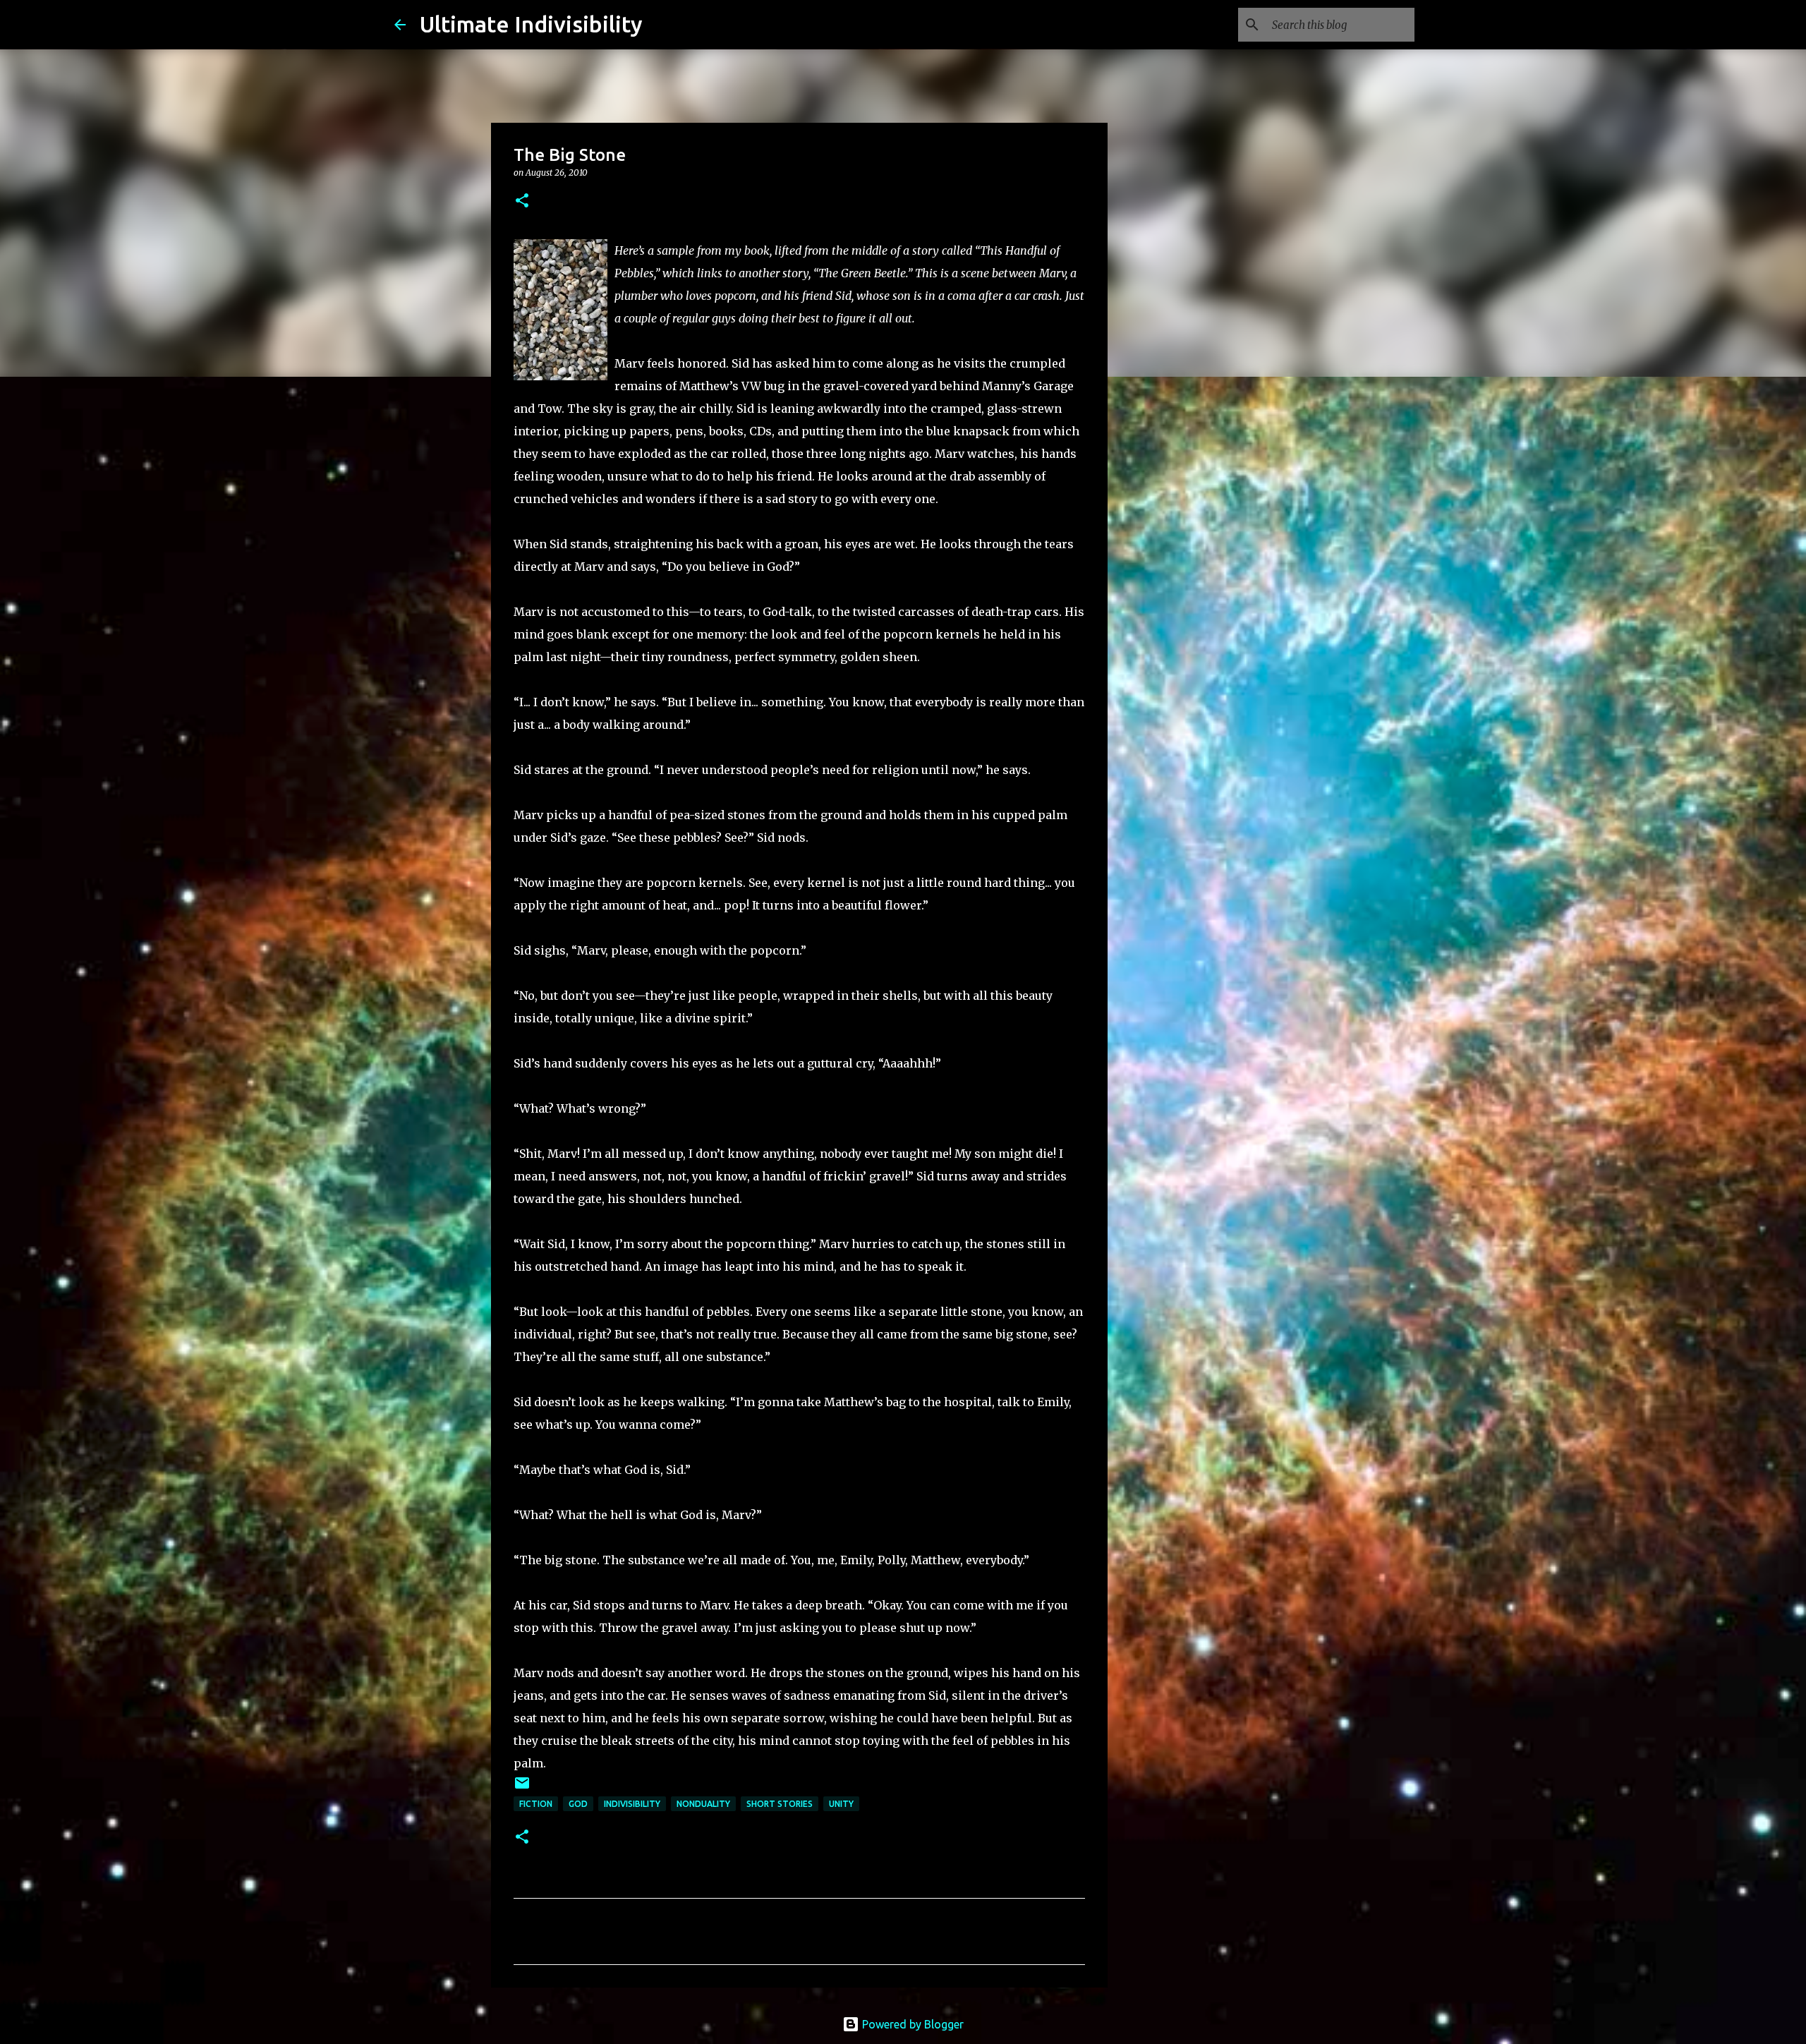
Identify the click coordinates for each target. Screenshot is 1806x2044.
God (578, 1804)
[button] (522, 201)
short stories (780, 1804)
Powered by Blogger (911, 2024)
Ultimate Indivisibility (531, 24)
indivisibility (632, 1804)
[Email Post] (522, 1788)
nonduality (703, 1804)
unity (841, 1804)
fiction (536, 1804)
